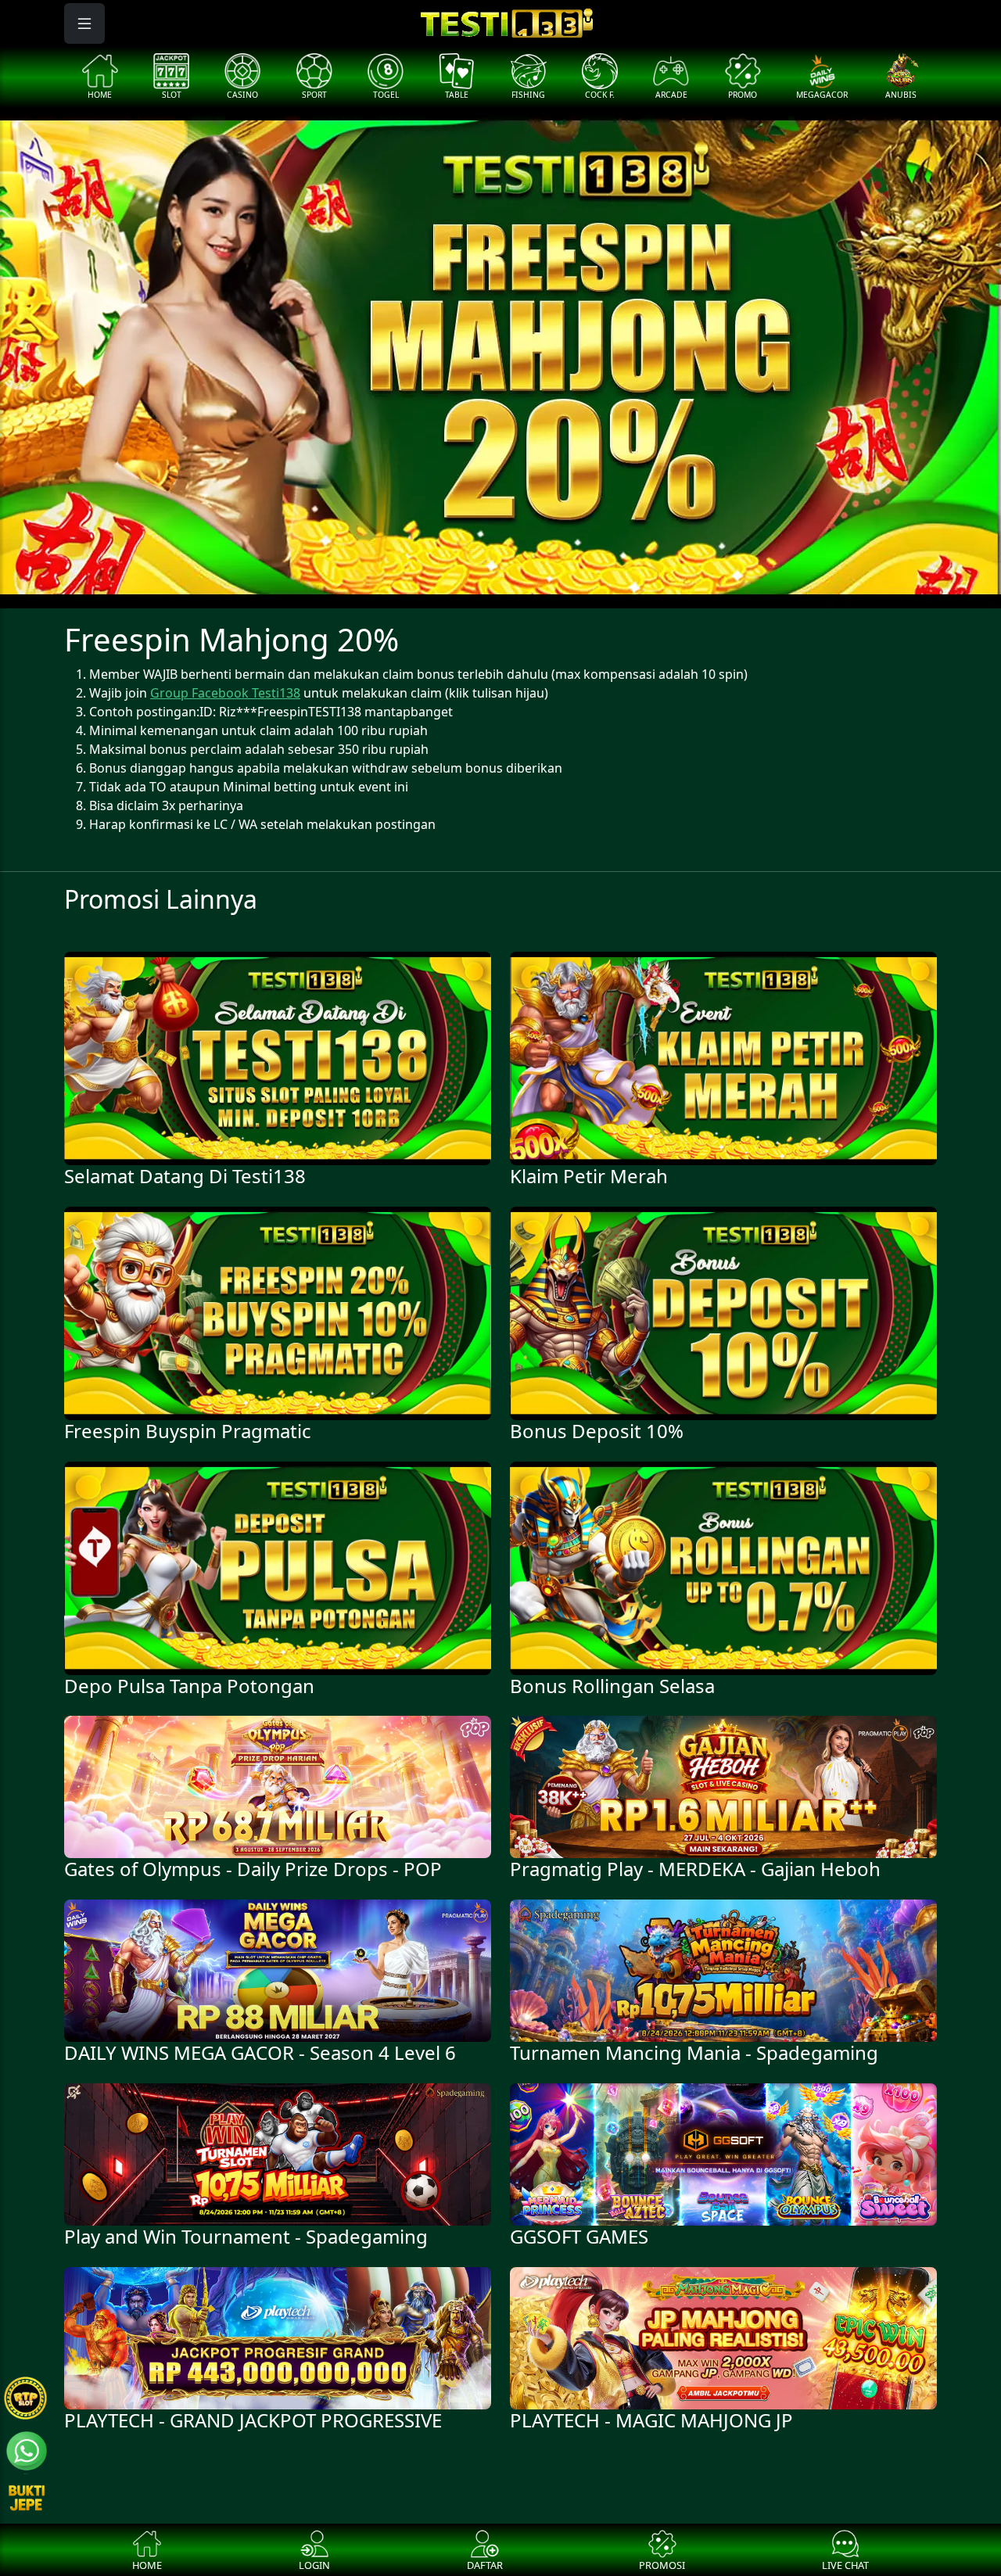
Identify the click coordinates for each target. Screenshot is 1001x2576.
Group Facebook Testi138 (225, 693)
